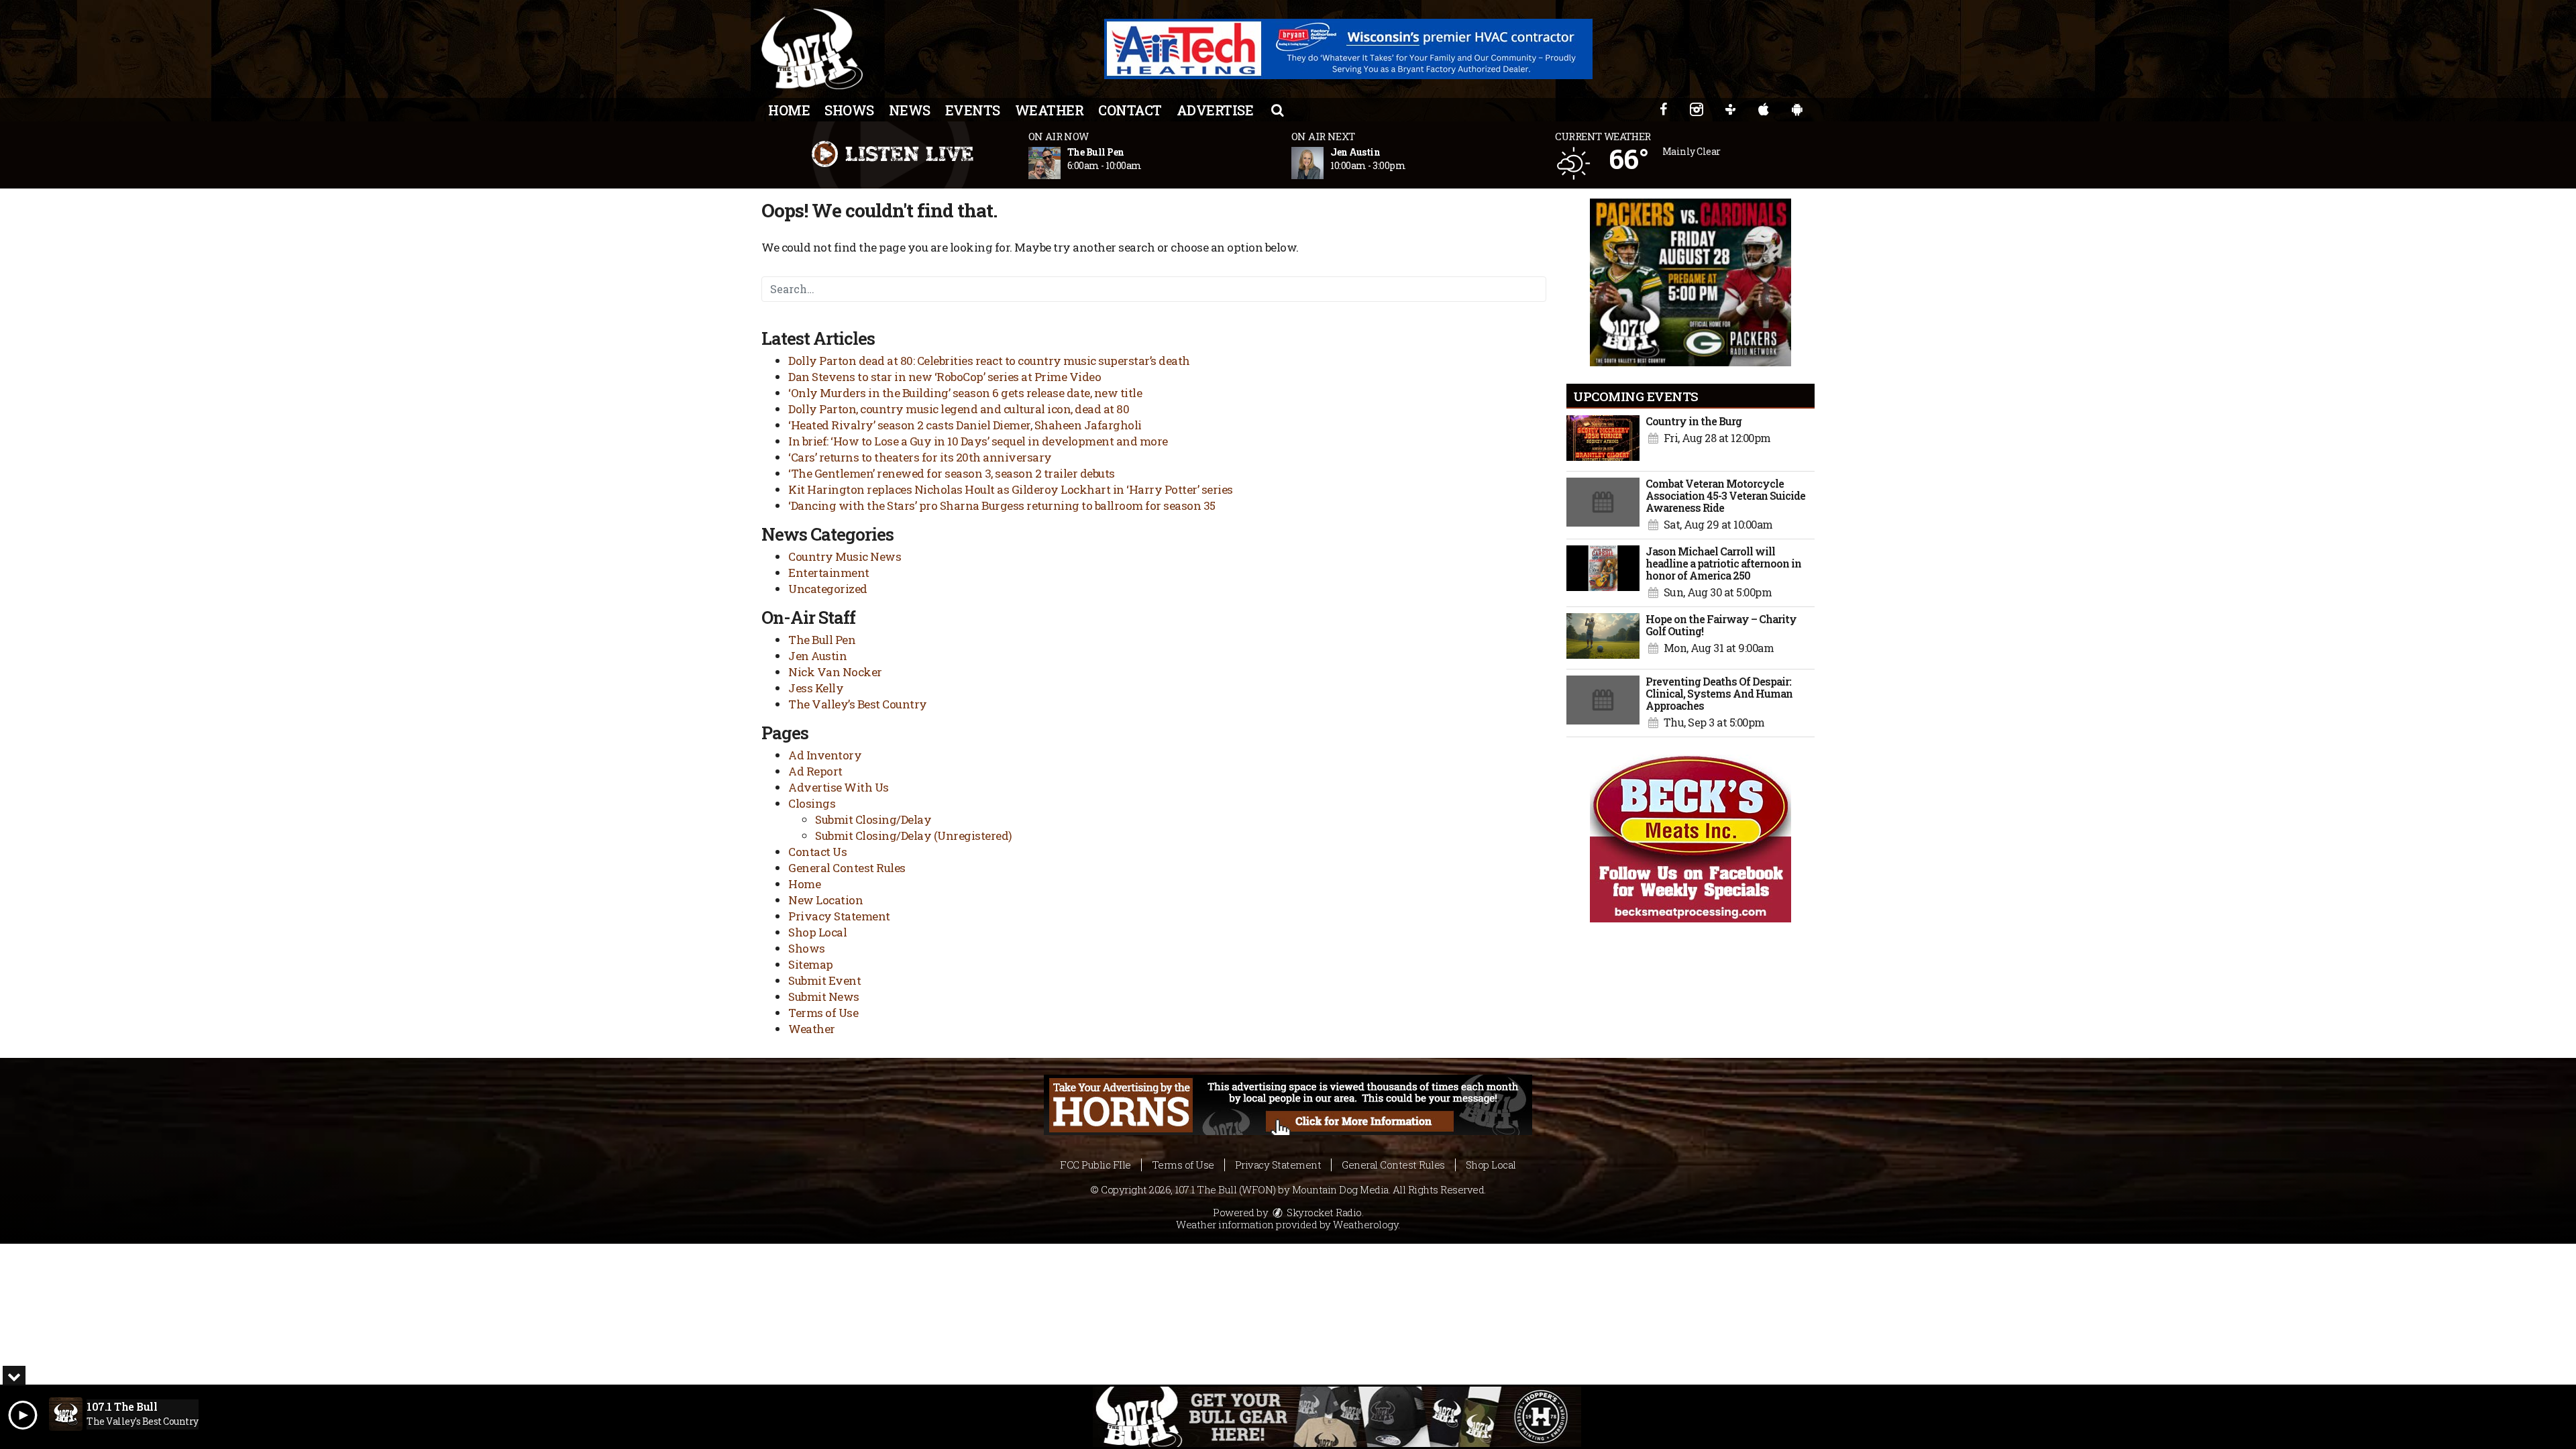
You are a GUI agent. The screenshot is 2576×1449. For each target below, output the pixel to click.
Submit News (824, 997)
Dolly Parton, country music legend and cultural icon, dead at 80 (959, 409)
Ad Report (815, 771)
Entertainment (829, 573)
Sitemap (811, 964)
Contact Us (817, 852)
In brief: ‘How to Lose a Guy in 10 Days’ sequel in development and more (978, 441)
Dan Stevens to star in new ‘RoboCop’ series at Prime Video (945, 377)
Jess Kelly (816, 688)
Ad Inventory (825, 755)
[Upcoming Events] (1603, 440)
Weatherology (1365, 1224)
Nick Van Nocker (835, 672)
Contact (1130, 110)
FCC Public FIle (1095, 1165)
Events (973, 110)
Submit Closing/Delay (873, 819)
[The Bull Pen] (1061, 163)
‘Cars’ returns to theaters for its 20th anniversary (920, 457)
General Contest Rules (847, 868)
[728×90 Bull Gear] (1337, 1417)
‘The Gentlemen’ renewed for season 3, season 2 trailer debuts (952, 473)
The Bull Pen (822, 640)
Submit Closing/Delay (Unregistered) (914, 836)
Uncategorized (828, 589)
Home (789, 110)
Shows (849, 110)
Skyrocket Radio (1323, 1212)
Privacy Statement (839, 916)
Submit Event (824, 980)
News (910, 110)
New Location (825, 900)
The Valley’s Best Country (858, 704)
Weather (1050, 110)
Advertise (1215, 110)
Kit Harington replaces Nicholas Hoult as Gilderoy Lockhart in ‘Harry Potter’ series (1011, 489)
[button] (1277, 109)
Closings (812, 803)
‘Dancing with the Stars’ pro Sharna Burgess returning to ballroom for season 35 (1002, 505)
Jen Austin (817, 656)
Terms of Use (823, 1013)
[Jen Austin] (1324, 163)
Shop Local (817, 932)
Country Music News (845, 556)
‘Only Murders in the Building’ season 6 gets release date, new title (965, 393)
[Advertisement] (1348, 49)
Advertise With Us (839, 787)
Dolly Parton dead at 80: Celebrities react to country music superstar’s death (989, 361)
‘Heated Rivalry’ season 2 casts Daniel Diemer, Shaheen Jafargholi (965, 425)
